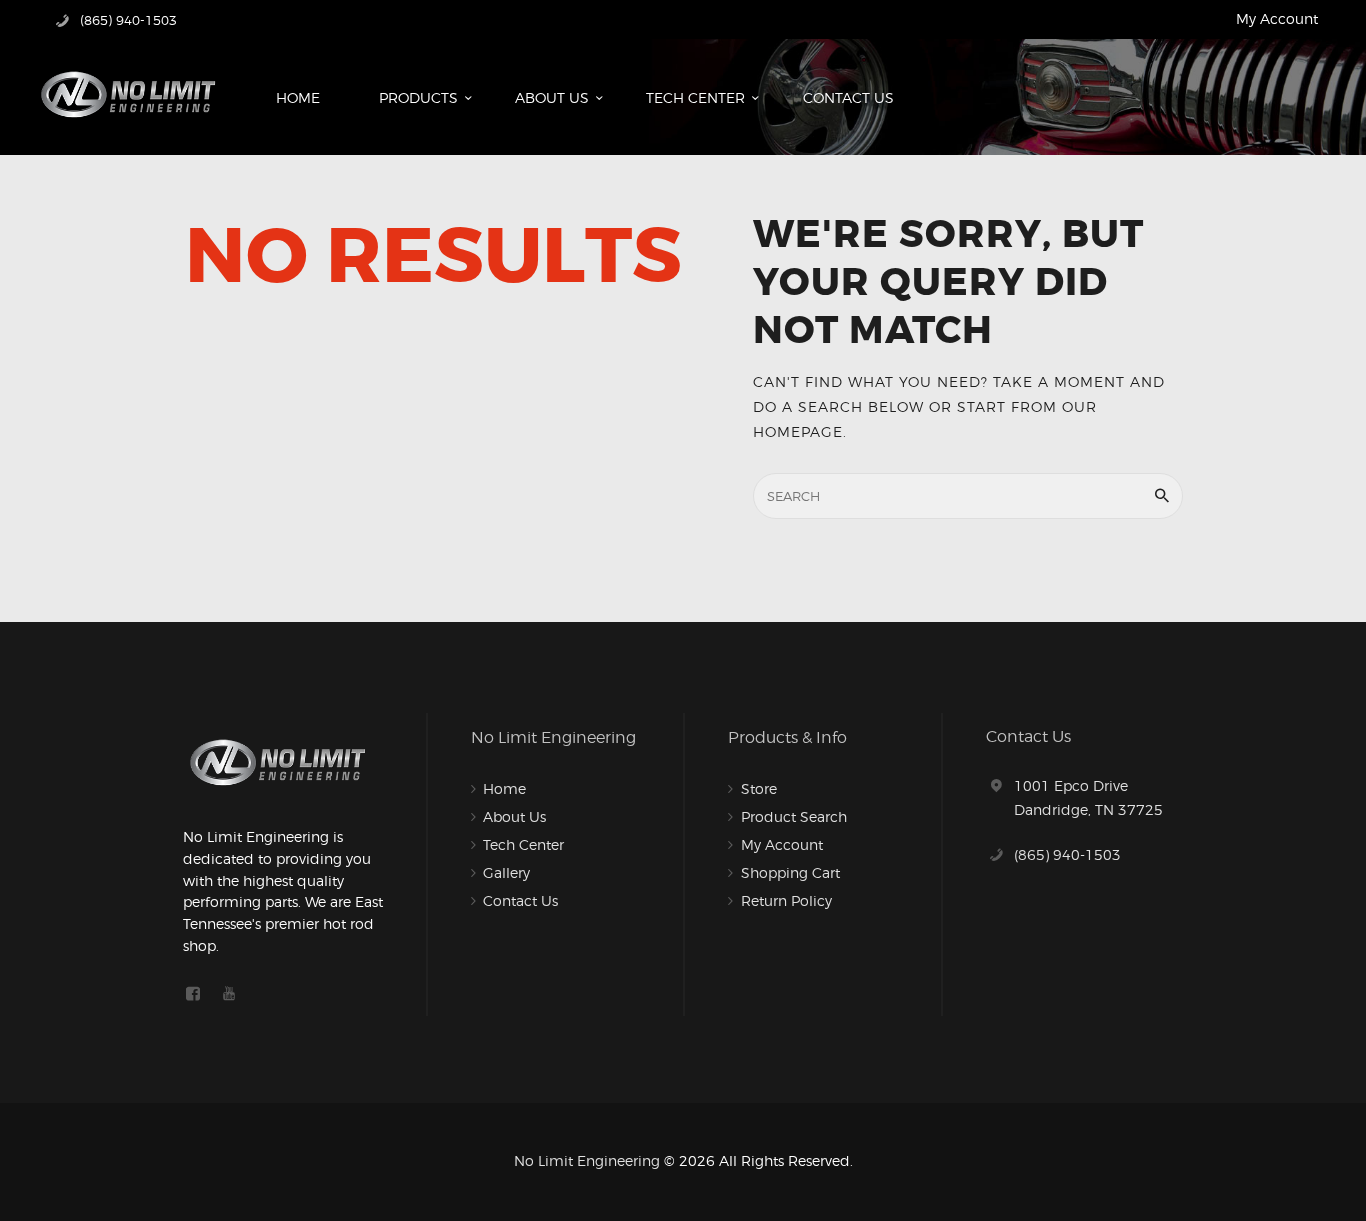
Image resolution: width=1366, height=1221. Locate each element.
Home (504, 788)
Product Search (794, 816)
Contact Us (520, 900)
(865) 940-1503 (1067, 854)
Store (759, 788)
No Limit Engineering (587, 1160)
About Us (514, 816)
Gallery (506, 872)
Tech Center (523, 844)
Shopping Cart (790, 872)
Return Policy (786, 900)
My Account (1277, 18)
